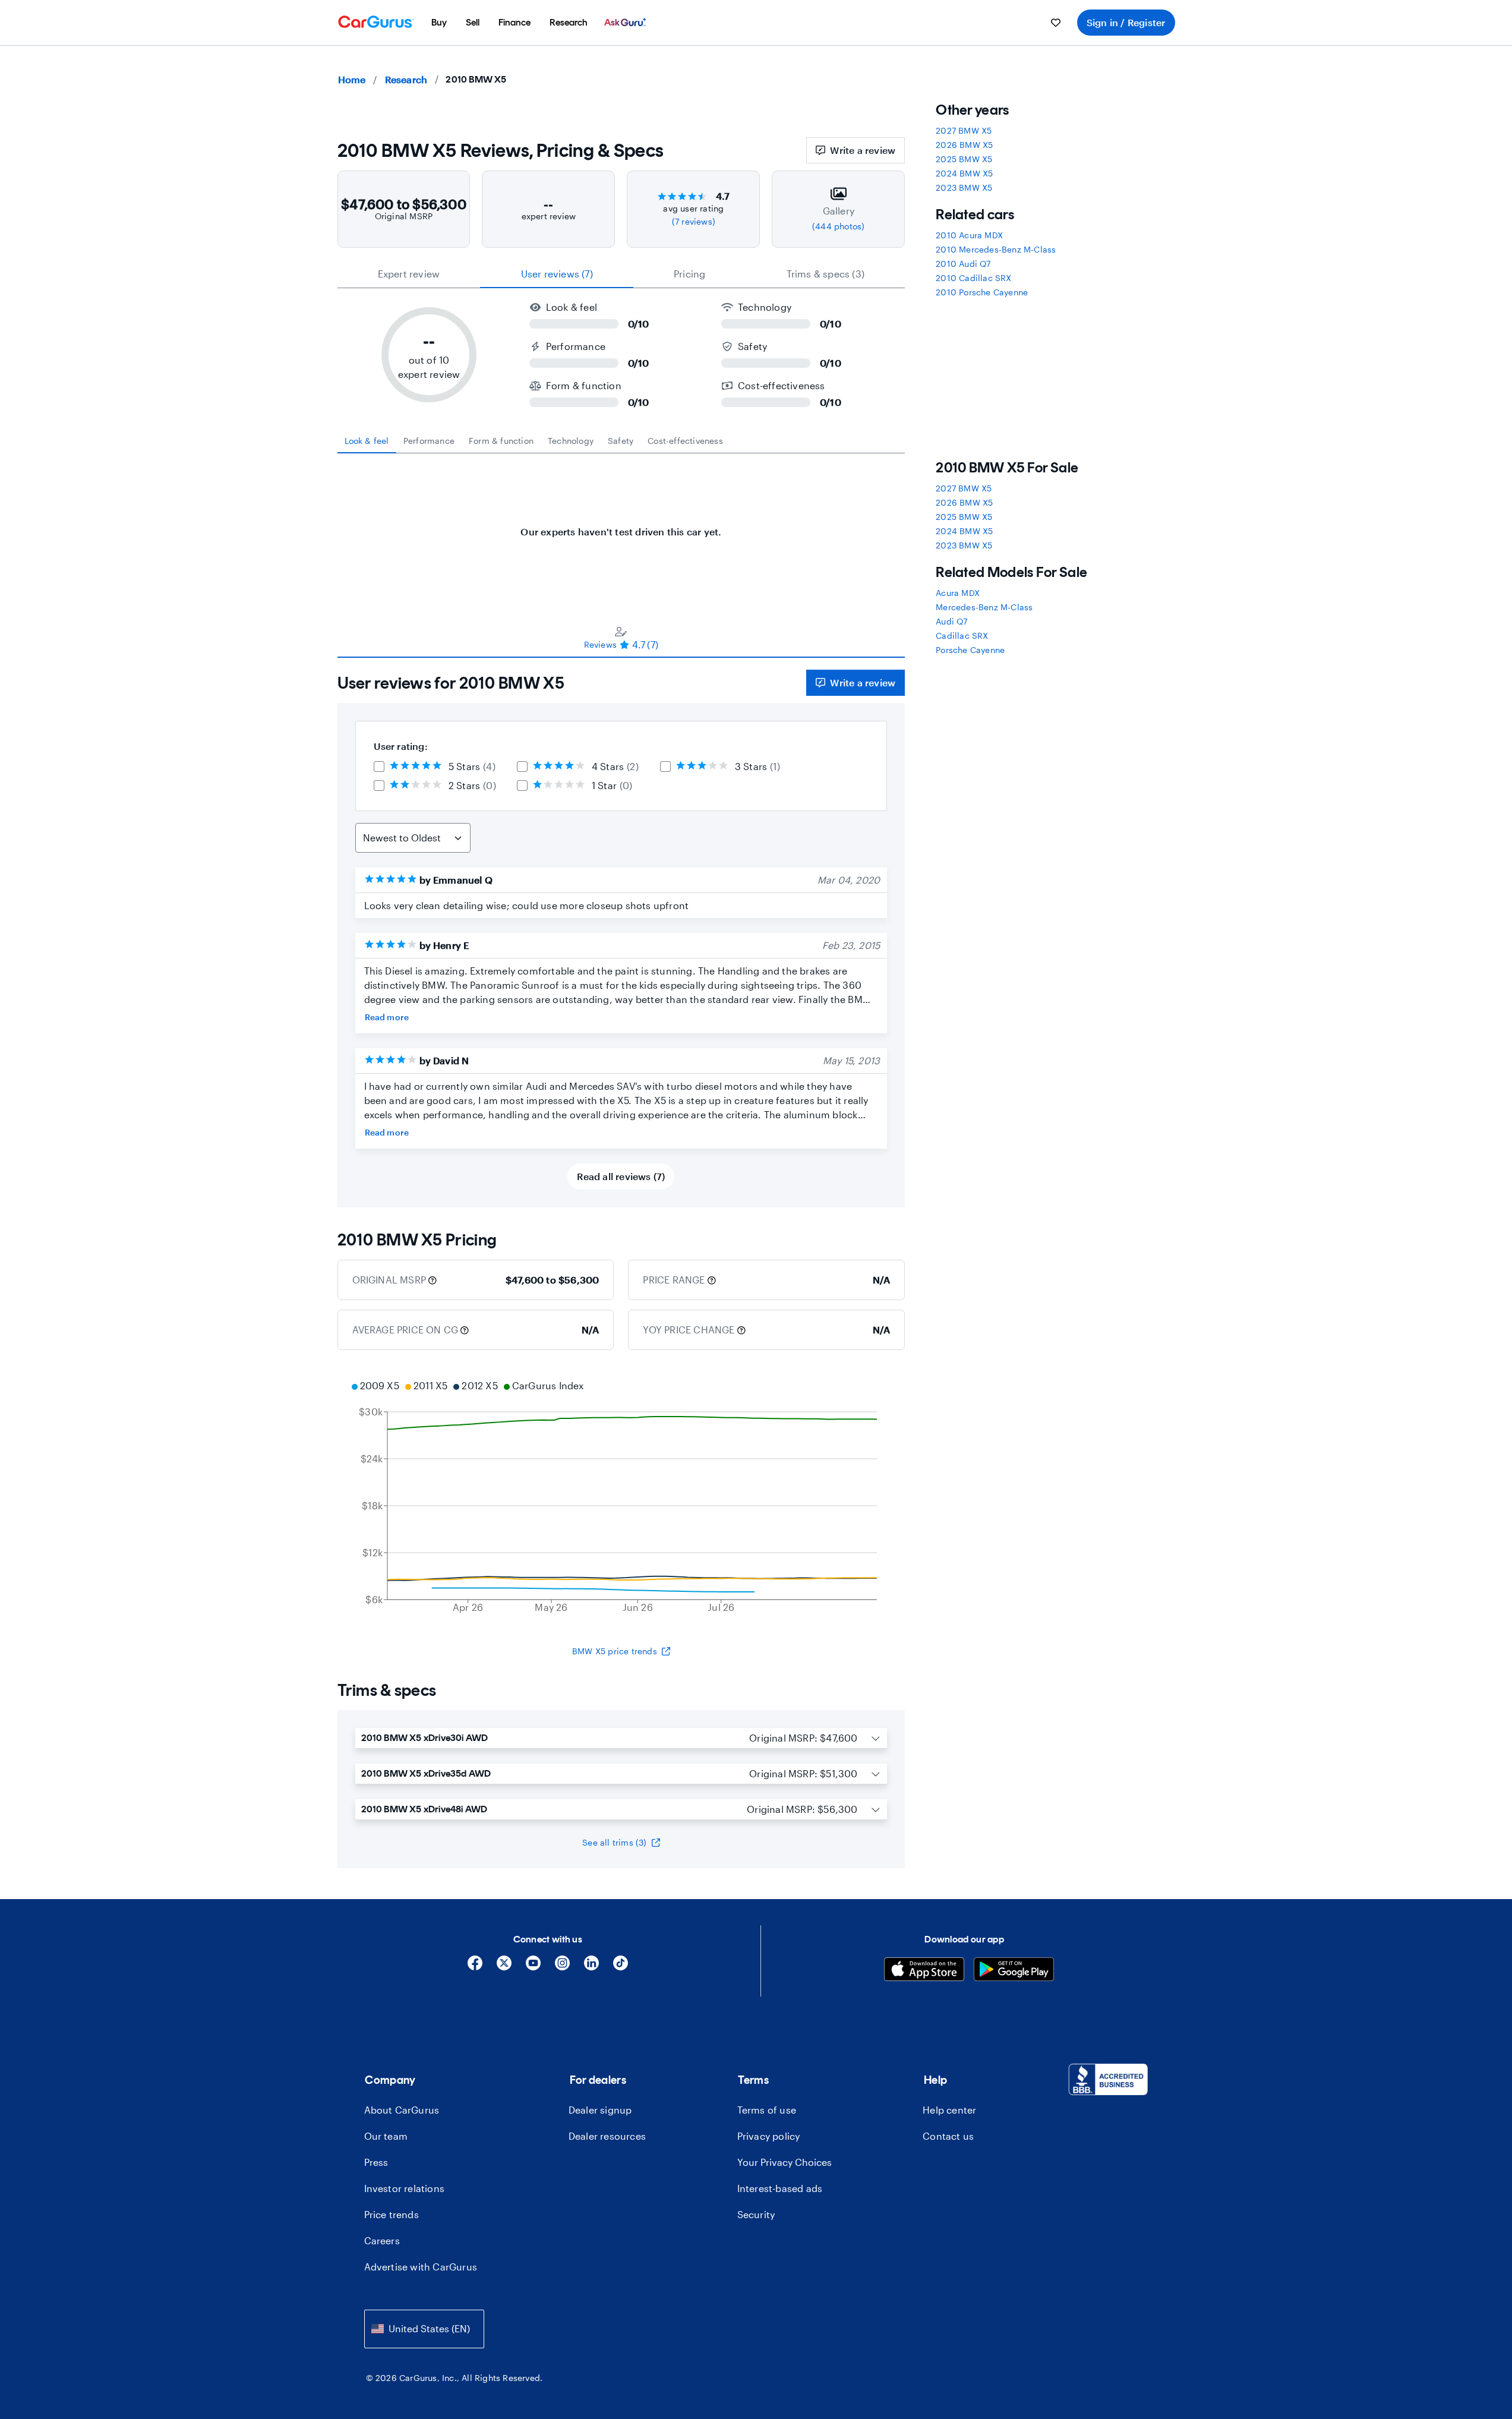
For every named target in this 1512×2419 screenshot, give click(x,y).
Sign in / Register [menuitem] (1126, 22)
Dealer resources (607, 2136)
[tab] (367, 441)
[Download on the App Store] (924, 1971)
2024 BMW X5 (964, 173)
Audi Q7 (951, 621)
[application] (621, 1498)
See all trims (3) (614, 1842)
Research (406, 79)
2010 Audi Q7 (963, 264)
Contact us (948, 2136)
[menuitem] (439, 23)
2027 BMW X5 (964, 130)
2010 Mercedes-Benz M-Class (996, 249)
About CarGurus (402, 2110)
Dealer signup (600, 2110)
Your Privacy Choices (785, 2162)
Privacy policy (769, 2136)
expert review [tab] (409, 274)
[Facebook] (475, 1967)
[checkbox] (379, 767)
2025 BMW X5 (964, 159)
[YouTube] (533, 1967)
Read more (387, 1017)
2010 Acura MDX (969, 235)
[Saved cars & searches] (1056, 23)
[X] (504, 1967)
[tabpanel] (621, 526)
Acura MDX (958, 593)
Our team (386, 2136)
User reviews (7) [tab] (557, 274)
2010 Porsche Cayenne (982, 292)
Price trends (392, 2214)
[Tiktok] (621, 1967)
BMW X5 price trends (615, 1651)
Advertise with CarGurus (421, 2267)
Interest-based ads (780, 2188)
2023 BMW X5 (964, 187)
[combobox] (424, 2329)
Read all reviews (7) (621, 1176)
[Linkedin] (591, 1967)
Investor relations (405, 2188)
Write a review (863, 150)
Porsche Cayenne (970, 650)
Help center (949, 2110)
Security (756, 2214)
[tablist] (621, 274)
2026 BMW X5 (964, 145)
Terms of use (767, 2110)
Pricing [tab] (689, 274)
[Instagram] (562, 1967)
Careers (382, 2240)
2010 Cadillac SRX (973, 278)
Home (352, 79)
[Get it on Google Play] (1014, 1971)
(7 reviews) (694, 221)
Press (376, 2162)
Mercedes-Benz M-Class (984, 607)
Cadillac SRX (962, 635)
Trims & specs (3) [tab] (826, 274)
